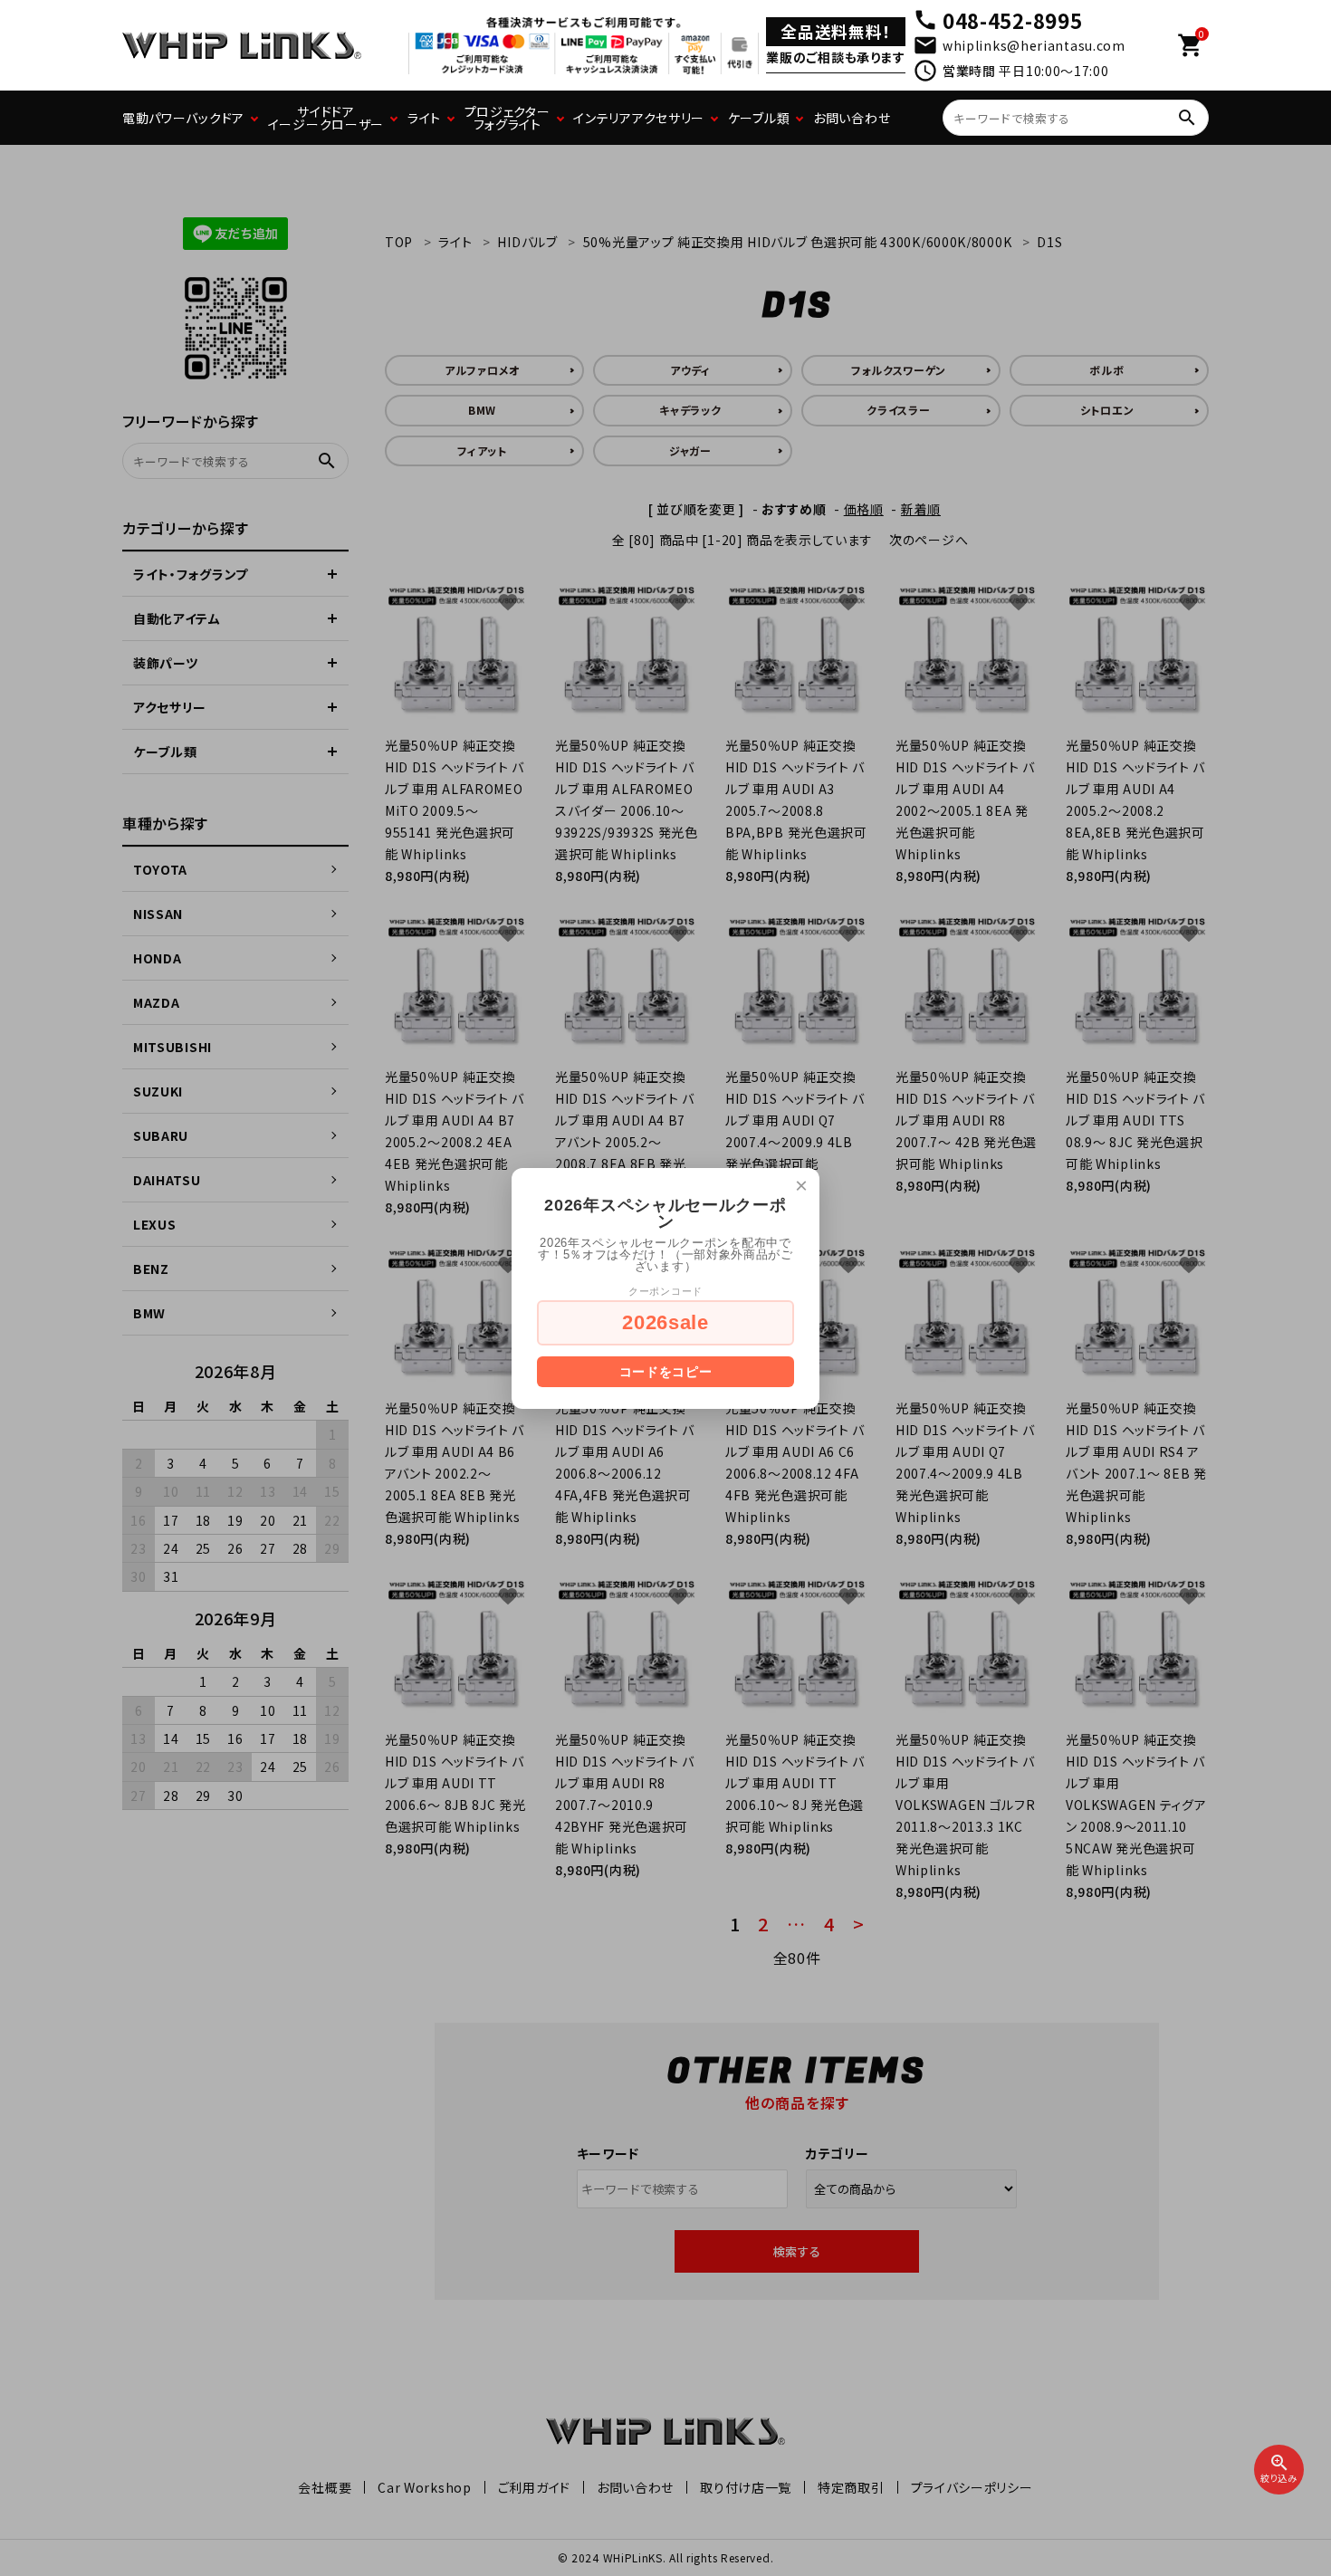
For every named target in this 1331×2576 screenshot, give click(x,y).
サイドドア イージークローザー (326, 118)
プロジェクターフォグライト (508, 118)
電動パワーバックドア (183, 118)
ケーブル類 (759, 118)
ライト (424, 118)
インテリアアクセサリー (639, 118)
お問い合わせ (852, 118)
